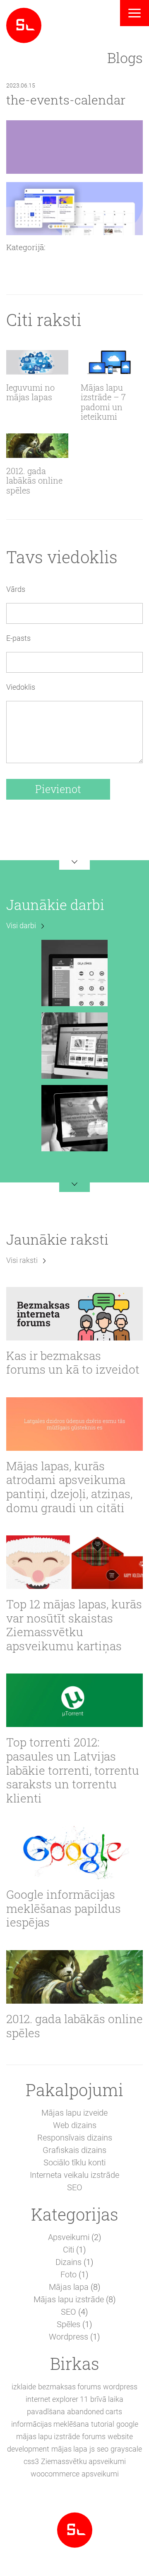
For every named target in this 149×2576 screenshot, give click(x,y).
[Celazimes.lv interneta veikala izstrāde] (74, 972)
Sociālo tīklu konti (74, 2162)
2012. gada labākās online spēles (34, 481)
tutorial (103, 2424)
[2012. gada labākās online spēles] (37, 446)
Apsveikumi (69, 2237)
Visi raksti (22, 1260)
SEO (75, 2187)
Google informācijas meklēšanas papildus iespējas (64, 1908)
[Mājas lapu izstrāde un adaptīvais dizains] (24, 24)
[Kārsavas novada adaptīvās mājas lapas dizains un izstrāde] (74, 1045)
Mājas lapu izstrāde (69, 2299)
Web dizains (75, 2125)
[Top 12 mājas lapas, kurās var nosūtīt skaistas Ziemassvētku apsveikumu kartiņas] (74, 1562)
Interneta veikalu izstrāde (74, 2175)
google (127, 2424)
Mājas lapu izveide (74, 2113)
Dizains (68, 2262)
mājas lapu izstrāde (48, 2436)
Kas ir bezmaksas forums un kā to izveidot (73, 1363)
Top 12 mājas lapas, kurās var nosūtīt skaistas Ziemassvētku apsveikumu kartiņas (74, 1625)
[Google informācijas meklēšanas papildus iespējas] (74, 1852)
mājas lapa (69, 2449)
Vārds (16, 589)
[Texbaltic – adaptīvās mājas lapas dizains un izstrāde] (74, 1117)
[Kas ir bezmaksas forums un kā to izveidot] (74, 1314)
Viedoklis (21, 687)
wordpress (120, 2387)
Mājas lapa (69, 2287)
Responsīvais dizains (75, 2138)
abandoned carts (95, 2412)
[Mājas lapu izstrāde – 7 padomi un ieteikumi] (112, 362)
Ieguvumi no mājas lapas (30, 393)
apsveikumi (100, 2474)
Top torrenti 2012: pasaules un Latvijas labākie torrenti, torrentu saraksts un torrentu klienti (73, 1770)
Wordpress (68, 2337)
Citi (68, 2250)
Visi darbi (21, 926)
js (92, 2449)
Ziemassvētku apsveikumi (83, 2461)
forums (94, 2436)
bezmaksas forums (70, 2387)
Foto (68, 2274)
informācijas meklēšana (50, 2424)
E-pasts (18, 638)
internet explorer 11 (57, 2399)
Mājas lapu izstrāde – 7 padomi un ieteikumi (103, 402)
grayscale (126, 2449)
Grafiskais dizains (74, 2150)
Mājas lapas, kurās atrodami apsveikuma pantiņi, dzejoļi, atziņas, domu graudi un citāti (69, 1487)
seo (103, 2449)
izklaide (24, 2387)
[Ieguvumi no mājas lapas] (37, 362)
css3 (31, 2461)
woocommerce (55, 2474)
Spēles (68, 2324)
